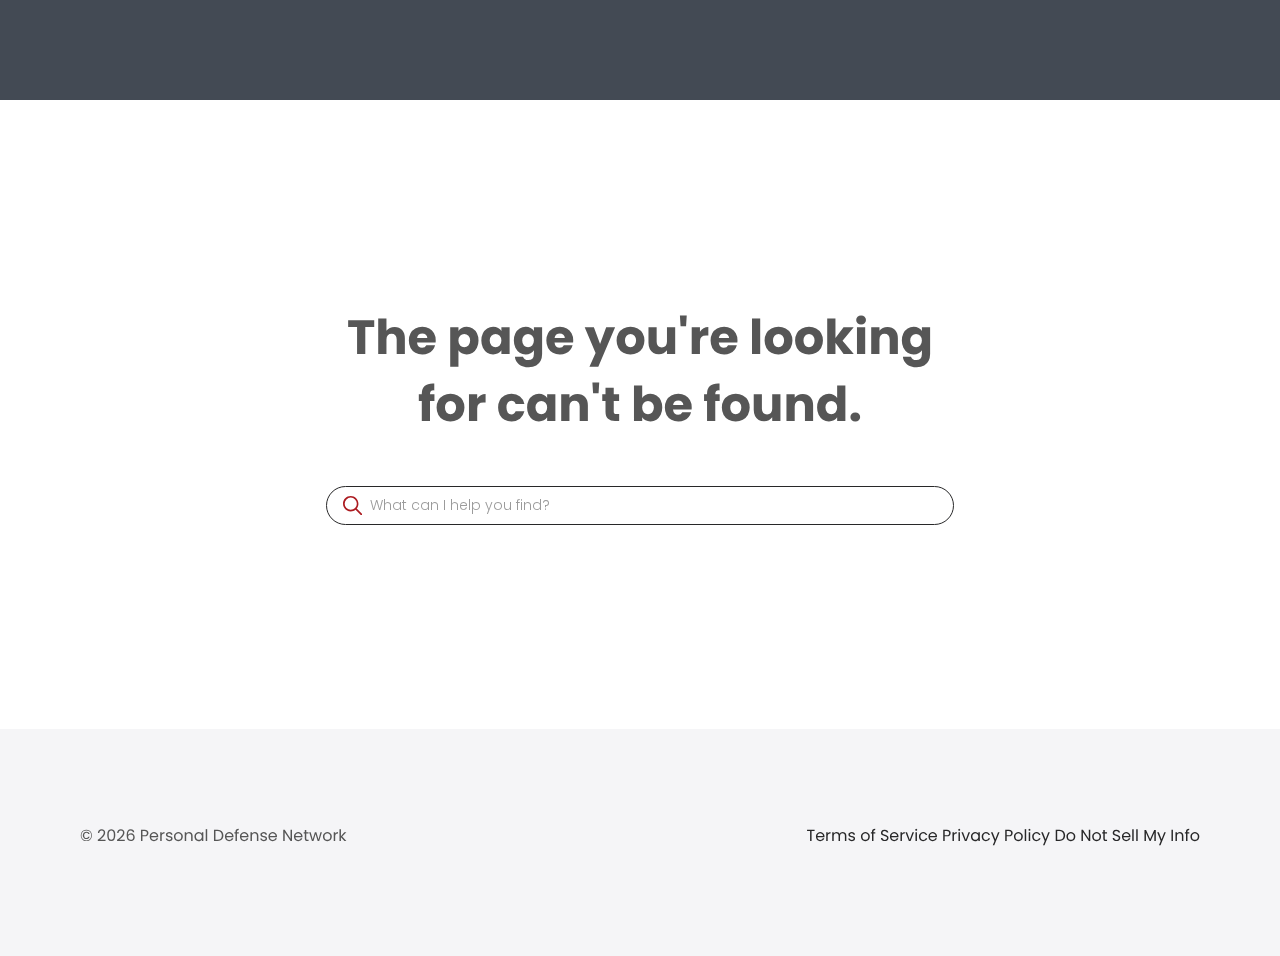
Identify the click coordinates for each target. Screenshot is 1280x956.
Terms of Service (875, 835)
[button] (352, 505)
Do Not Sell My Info (1127, 835)
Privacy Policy (998, 835)
